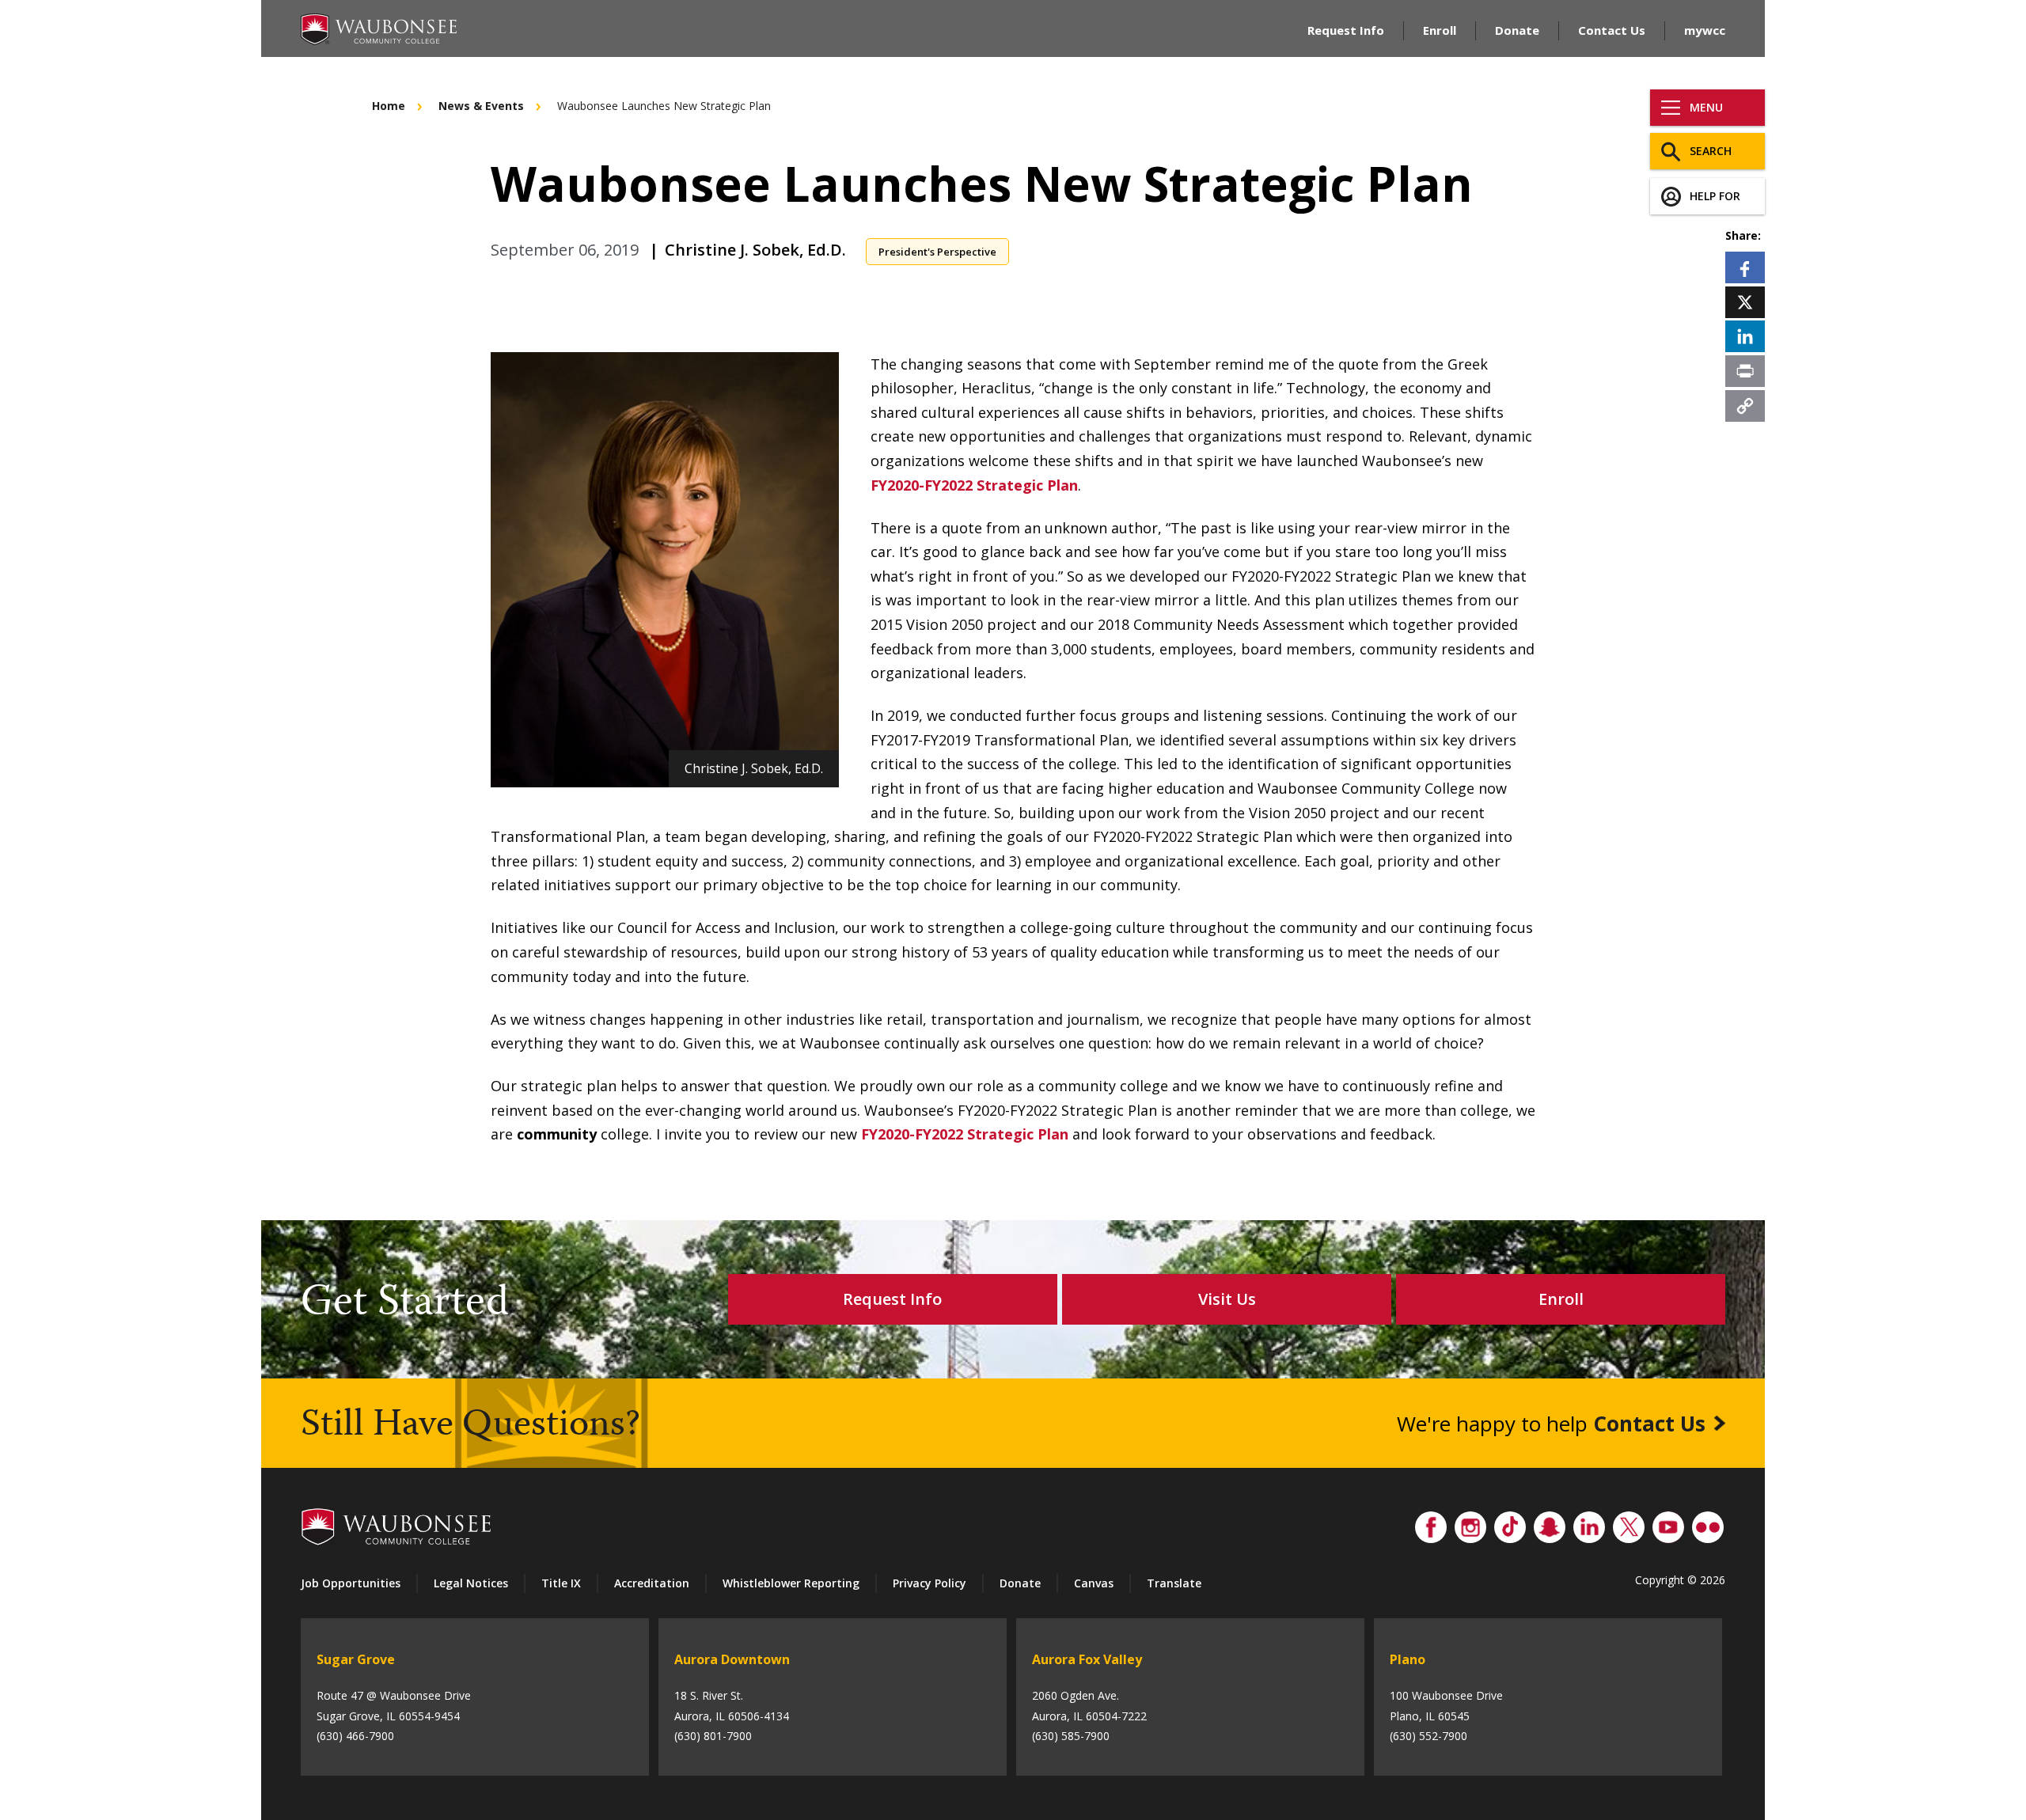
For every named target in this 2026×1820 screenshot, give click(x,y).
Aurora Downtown (732, 1659)
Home (389, 106)
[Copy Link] (1745, 405)
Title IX (561, 1583)
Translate (1174, 1583)
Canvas (1094, 1583)
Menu (1706, 107)
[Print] (1745, 370)
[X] (1745, 301)
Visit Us (1227, 1299)
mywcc (1705, 30)
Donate (1517, 30)
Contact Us (1612, 30)
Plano (1408, 1659)
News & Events (481, 106)
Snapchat (1550, 1523)
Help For (1715, 196)
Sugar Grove (356, 1659)
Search (1711, 151)
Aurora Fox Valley (1087, 1659)
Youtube (1668, 1523)
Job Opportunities (351, 1583)
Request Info (1346, 30)
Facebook (1431, 1523)
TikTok (1510, 1523)
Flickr (1708, 1523)
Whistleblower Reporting (791, 1583)
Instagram (1470, 1523)
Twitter (1629, 1523)
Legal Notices (471, 1583)
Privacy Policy (930, 1583)
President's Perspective (937, 252)
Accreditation (652, 1583)
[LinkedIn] (1745, 336)
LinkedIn (1589, 1523)
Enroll (1440, 30)
